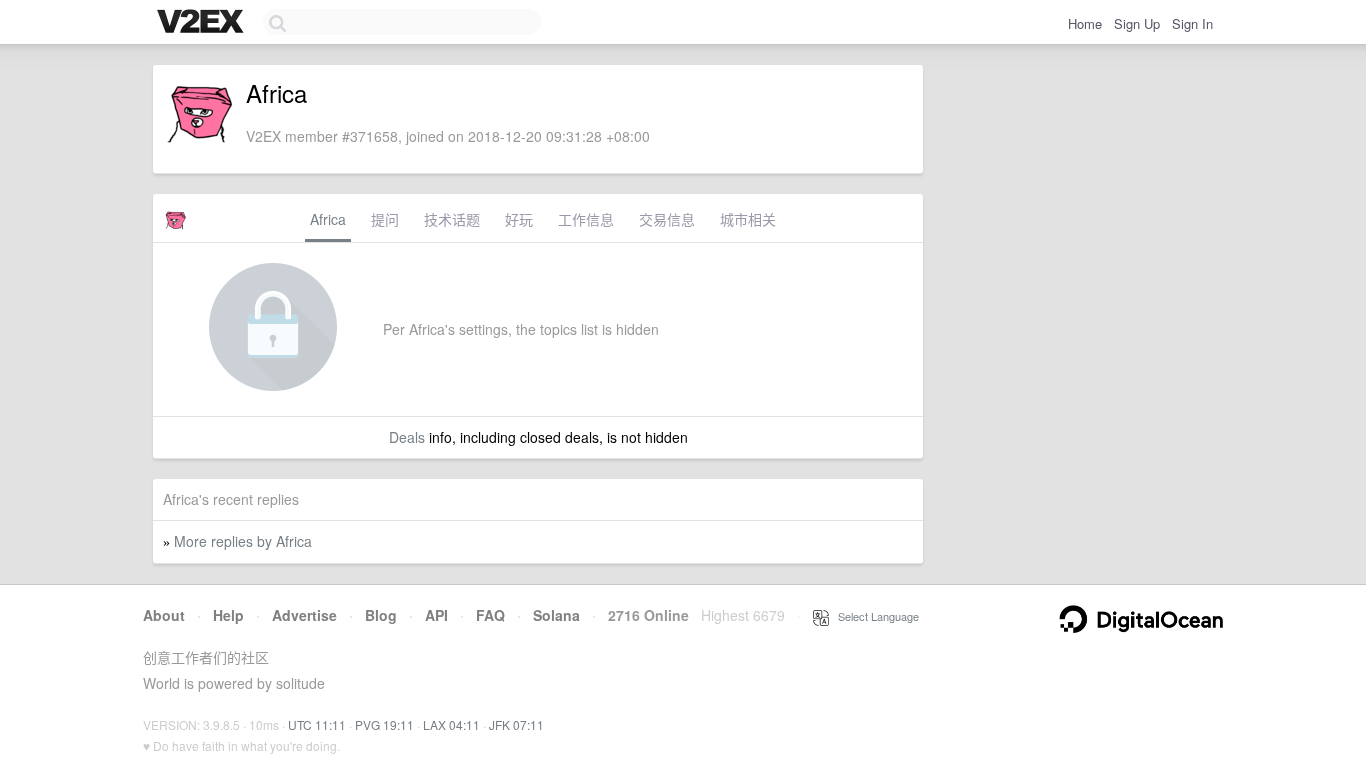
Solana (556, 615)
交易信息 (667, 219)
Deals (407, 437)
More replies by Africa (243, 541)
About (164, 615)
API (436, 615)
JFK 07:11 (516, 724)
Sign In (1192, 23)
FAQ (490, 615)
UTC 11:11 (317, 724)
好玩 (519, 219)
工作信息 (586, 219)
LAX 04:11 (451, 724)
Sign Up (1137, 23)
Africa (328, 219)
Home (1085, 23)
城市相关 (748, 219)
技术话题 (452, 219)
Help (228, 615)
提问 (385, 219)
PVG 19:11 (384, 724)
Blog (381, 615)
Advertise (304, 615)
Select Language (874, 616)
